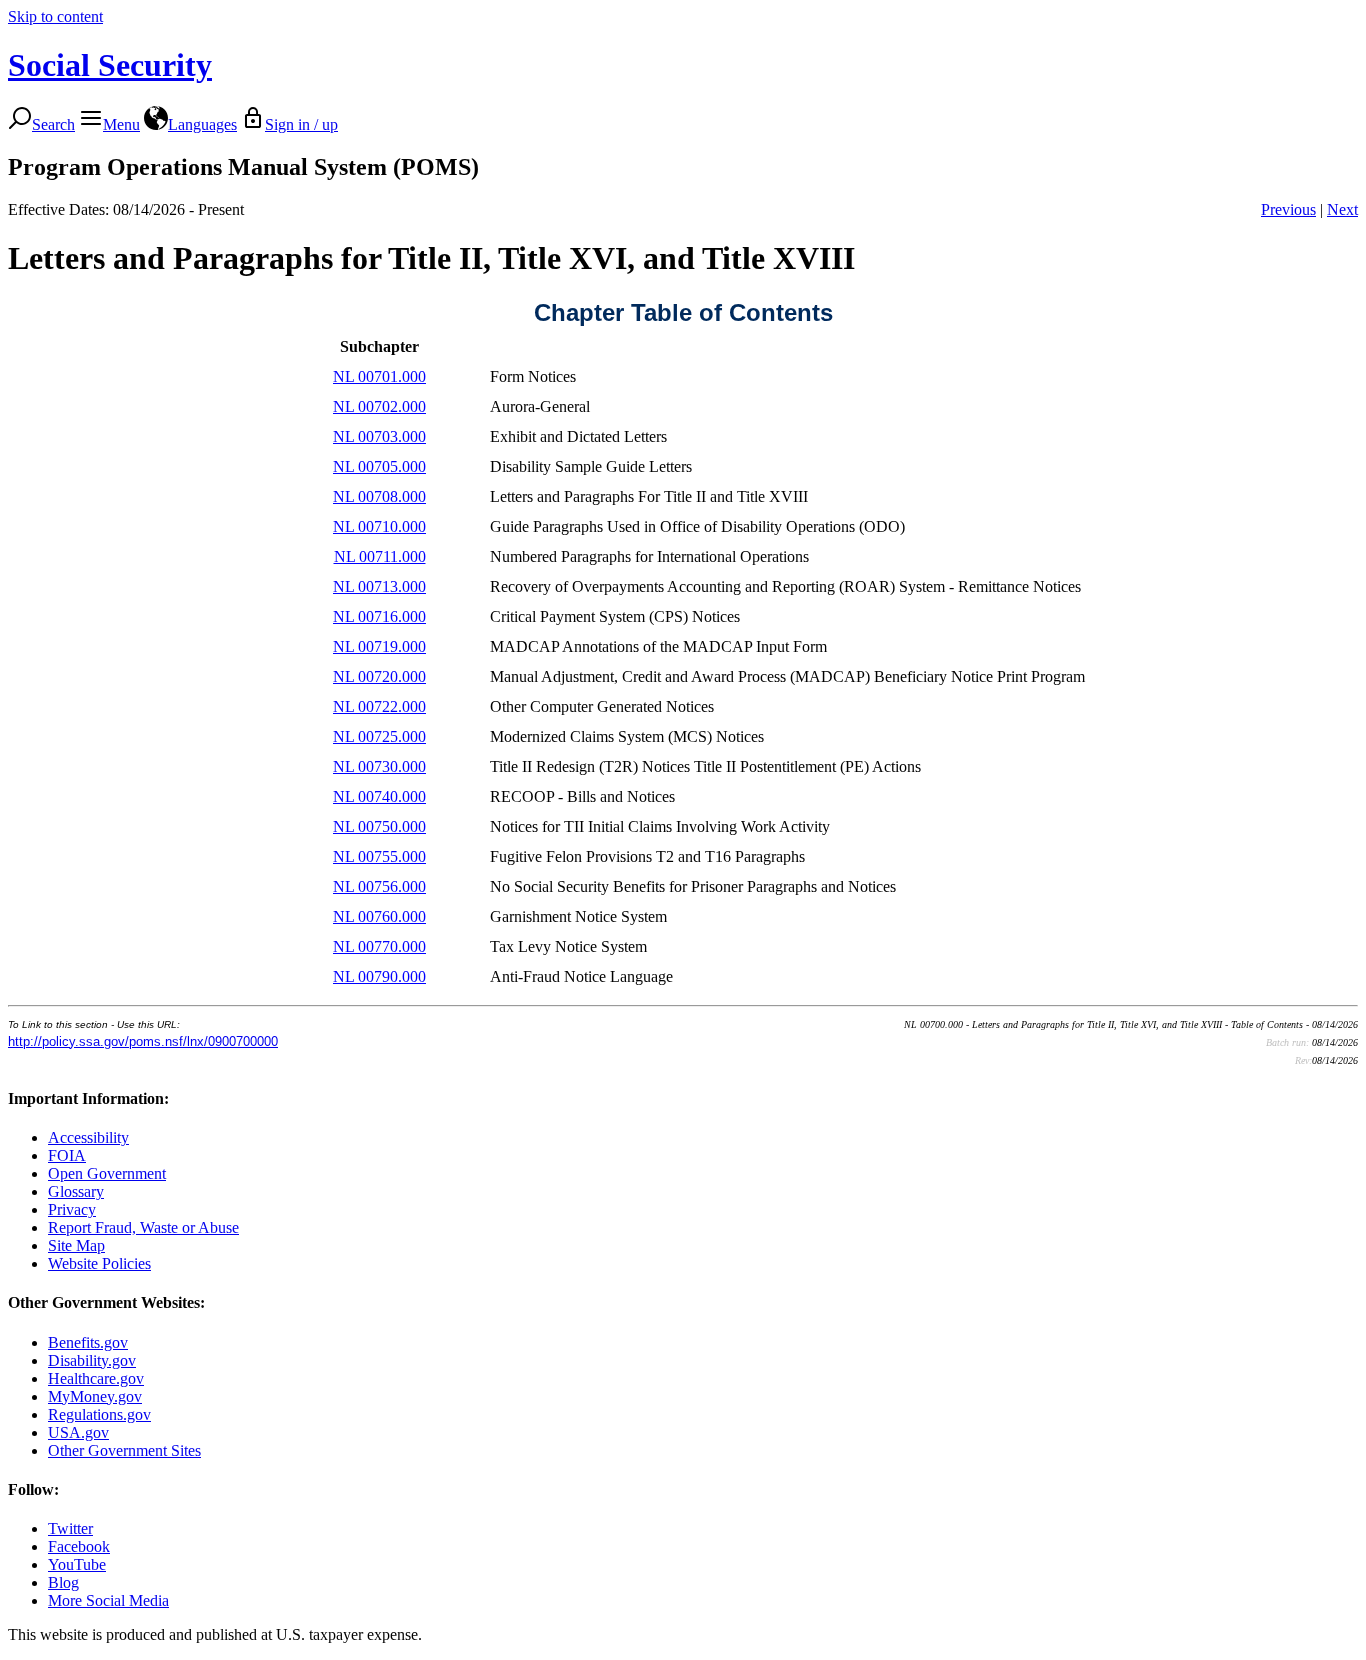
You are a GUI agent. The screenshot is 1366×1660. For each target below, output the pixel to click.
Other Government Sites (124, 1450)
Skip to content (55, 16)
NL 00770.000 (379, 946)
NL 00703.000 (379, 436)
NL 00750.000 (379, 826)
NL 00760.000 (379, 916)
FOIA (67, 1155)
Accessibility (88, 1137)
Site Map (76, 1245)
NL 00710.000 (379, 526)
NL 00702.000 (379, 406)
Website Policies (99, 1263)
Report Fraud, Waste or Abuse (143, 1227)
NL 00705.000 (379, 466)
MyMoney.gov (95, 1396)
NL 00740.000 (379, 796)
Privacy (72, 1209)
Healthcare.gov (96, 1378)
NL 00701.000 (379, 376)
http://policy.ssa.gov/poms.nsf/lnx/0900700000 (143, 1041)
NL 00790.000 (379, 976)
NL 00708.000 (379, 496)
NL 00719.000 (379, 646)
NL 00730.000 (379, 766)
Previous (1288, 209)
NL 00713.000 (379, 586)
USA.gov (78, 1432)
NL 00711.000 (380, 556)
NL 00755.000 (379, 856)
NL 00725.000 (379, 736)
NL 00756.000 (379, 886)
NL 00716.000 (379, 616)
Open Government (107, 1173)
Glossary (76, 1191)
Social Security (110, 65)
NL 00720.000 (379, 676)
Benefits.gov (88, 1342)
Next (1342, 209)
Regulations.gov (99, 1414)
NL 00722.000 (379, 706)
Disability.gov (92, 1360)
